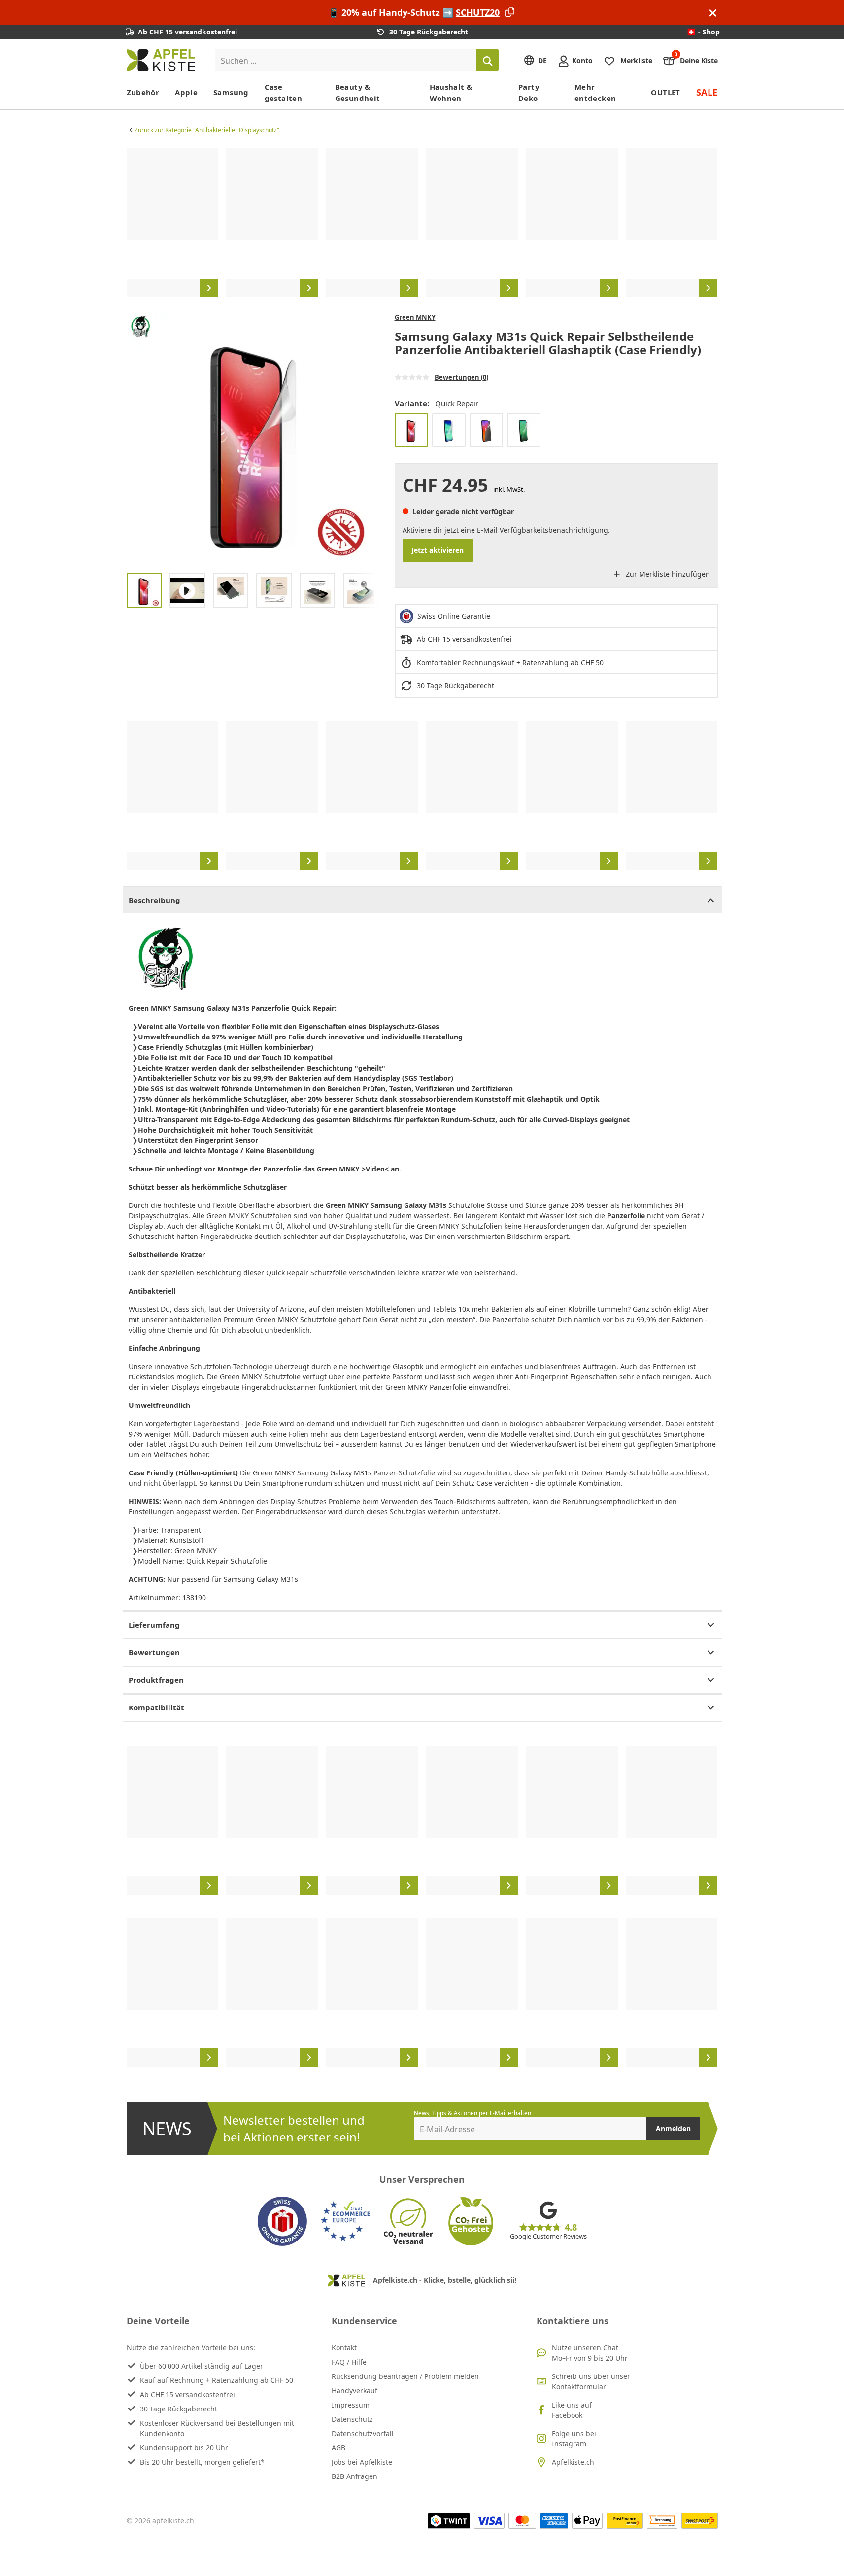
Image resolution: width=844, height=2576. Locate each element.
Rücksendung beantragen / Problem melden (405, 2376)
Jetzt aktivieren (438, 550)
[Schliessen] (713, 13)
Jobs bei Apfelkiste (362, 2462)
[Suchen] (487, 60)
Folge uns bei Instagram (574, 2439)
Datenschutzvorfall (363, 2433)
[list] (422, 223)
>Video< (375, 1169)
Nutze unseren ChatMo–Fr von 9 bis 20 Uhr (590, 2353)
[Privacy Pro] (486, 430)
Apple (186, 92)
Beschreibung (154, 900)
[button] (136, 439)
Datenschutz (352, 2419)
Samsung (231, 92)
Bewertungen (154, 1652)
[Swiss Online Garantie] (282, 2221)
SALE (707, 92)
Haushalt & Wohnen (451, 92)
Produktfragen (156, 1680)
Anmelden (673, 2128)
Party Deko (529, 92)
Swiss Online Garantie (454, 616)
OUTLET (665, 92)
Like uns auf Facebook (572, 2410)
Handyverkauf (354, 2391)
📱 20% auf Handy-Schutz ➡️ (414, 12)
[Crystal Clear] (524, 430)
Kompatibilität (156, 1707)
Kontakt (344, 2348)
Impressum (351, 2405)
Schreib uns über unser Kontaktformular (591, 2381)
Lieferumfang (154, 1625)
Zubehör (143, 92)
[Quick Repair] (411, 430)
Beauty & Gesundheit (358, 92)
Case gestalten (283, 92)
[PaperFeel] (449, 430)
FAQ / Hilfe (349, 2362)
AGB (338, 2448)
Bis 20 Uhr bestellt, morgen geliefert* (202, 2462)
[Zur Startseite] (161, 60)
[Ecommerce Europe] (345, 2221)
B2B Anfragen (354, 2476)
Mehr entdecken (595, 92)
